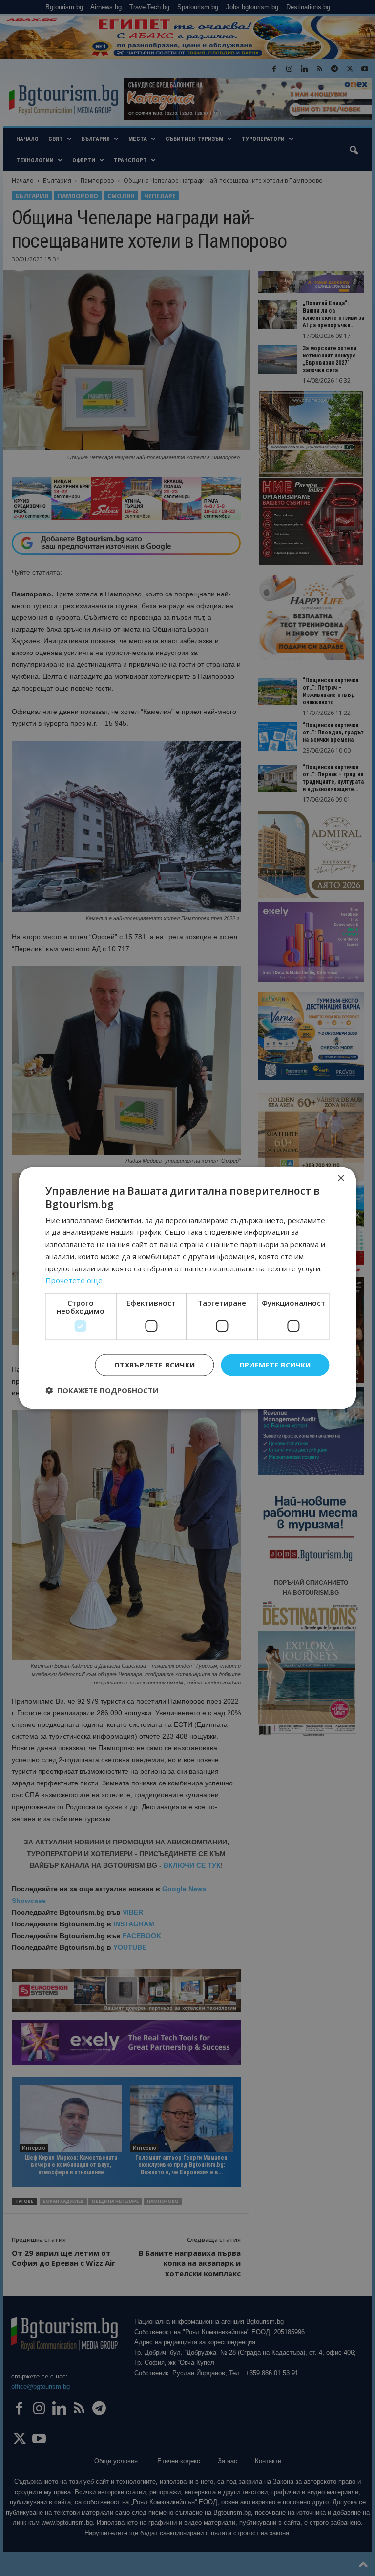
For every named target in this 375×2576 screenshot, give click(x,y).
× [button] (341, 1179)
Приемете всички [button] (275, 1365)
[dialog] (187, 1288)
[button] (102, 1390)
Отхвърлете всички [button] (155, 1365)
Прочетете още (74, 1280)
